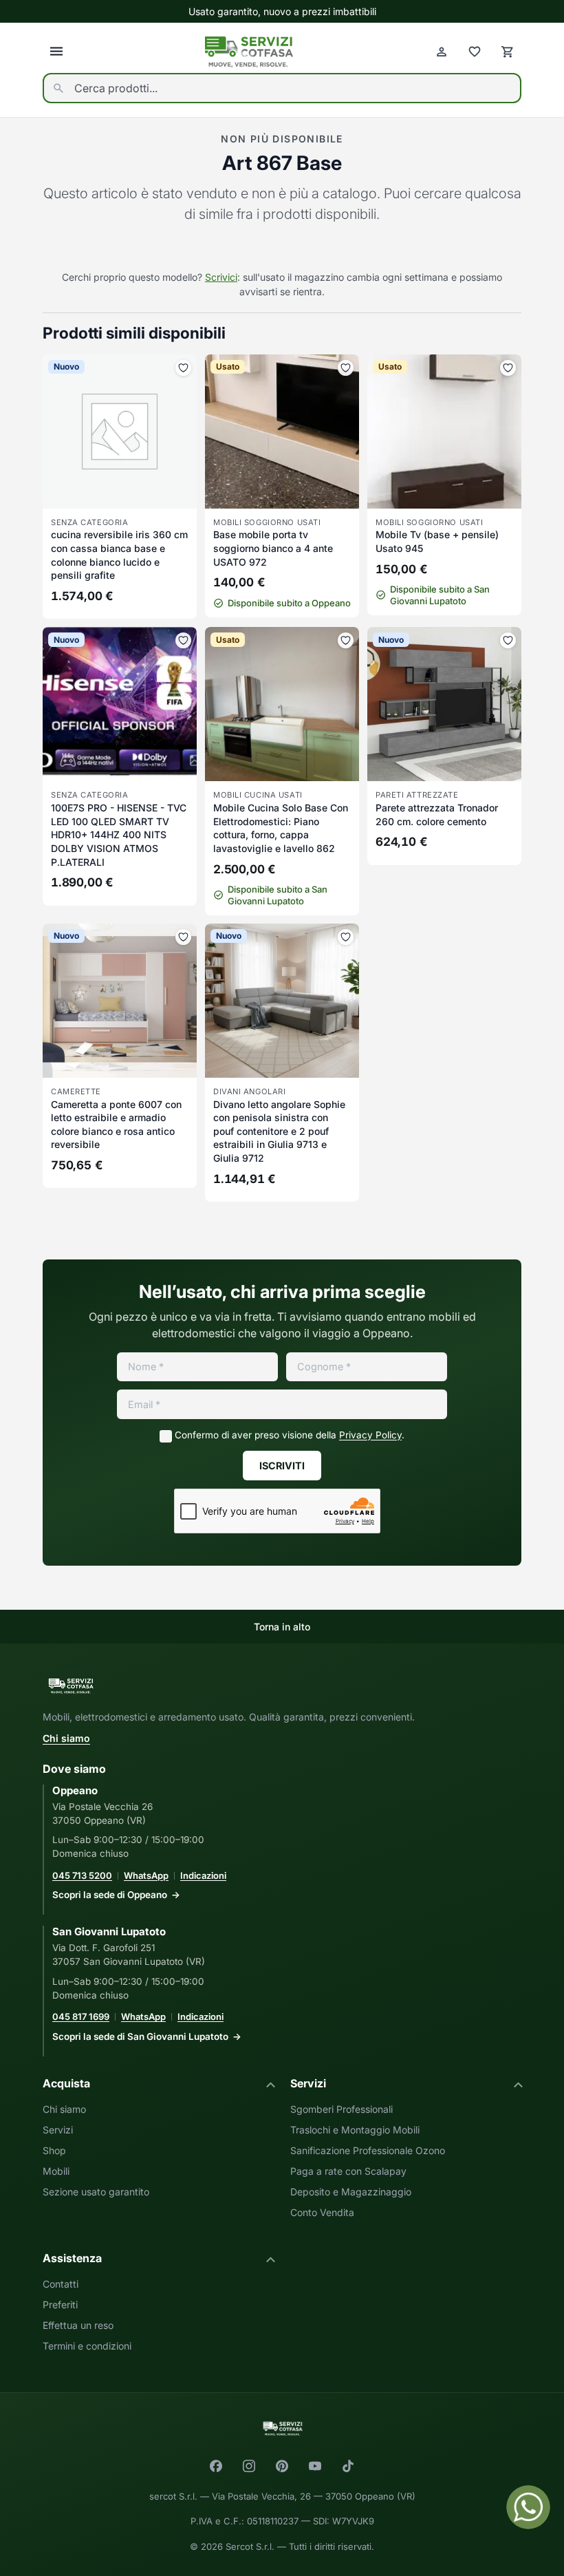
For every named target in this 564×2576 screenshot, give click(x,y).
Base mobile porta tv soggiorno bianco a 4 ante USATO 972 (273, 548)
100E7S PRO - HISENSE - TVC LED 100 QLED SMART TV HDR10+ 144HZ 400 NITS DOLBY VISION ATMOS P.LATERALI (119, 834)
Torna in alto (282, 1627)
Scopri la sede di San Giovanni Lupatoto (140, 2036)
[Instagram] (249, 2466)
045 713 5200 (82, 1875)
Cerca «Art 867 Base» (282, 248)
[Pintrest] (282, 2466)
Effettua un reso (78, 2325)
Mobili (56, 2171)
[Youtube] (315, 2466)
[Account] (442, 52)
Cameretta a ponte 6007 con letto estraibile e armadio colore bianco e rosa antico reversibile (116, 1125)
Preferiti (60, 2304)
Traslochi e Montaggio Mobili (355, 2130)
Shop (54, 2150)
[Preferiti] (475, 52)
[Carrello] (508, 52)
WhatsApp (146, 1875)
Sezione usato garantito (96, 2192)
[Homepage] (249, 52)
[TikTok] (348, 2466)
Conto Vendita (322, 2212)
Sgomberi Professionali (341, 2109)
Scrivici (221, 277)
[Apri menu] (56, 52)
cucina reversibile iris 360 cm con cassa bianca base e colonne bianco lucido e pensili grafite (119, 555)
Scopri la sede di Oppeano (110, 1895)
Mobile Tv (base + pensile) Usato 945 (437, 541)
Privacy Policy (370, 1435)
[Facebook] (216, 2466)
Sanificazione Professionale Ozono (368, 2150)
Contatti (61, 2284)
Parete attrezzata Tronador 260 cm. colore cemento (437, 815)
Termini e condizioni (87, 2346)
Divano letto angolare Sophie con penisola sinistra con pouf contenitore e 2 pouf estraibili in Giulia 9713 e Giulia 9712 (279, 1131)
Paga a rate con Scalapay (348, 2171)
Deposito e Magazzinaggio (351, 2192)
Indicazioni (203, 1875)
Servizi (58, 2130)
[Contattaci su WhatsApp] (528, 2507)
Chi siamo (66, 1738)
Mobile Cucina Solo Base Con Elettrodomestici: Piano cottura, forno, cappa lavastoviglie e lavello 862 (281, 828)
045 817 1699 (81, 2016)
